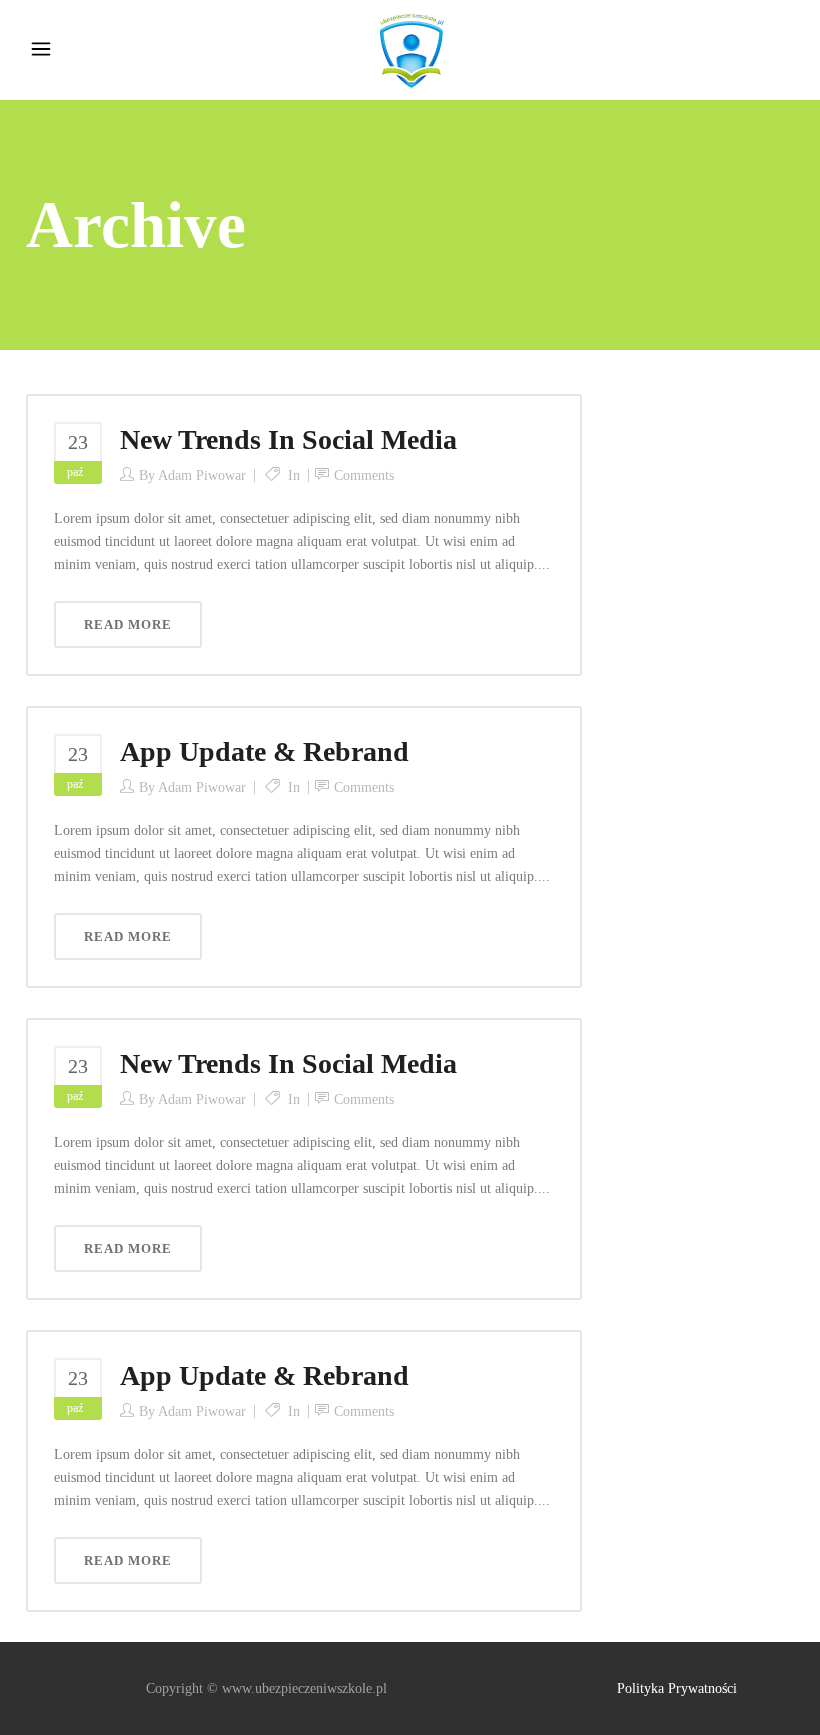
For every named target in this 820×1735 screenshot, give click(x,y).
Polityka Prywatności (677, 1688)
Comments (364, 475)
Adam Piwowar (202, 475)
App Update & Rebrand (264, 751)
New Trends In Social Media (288, 439)
